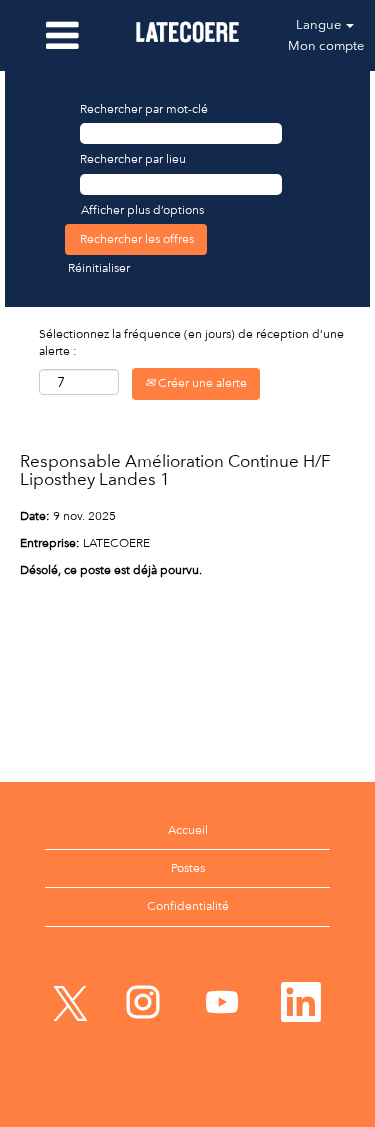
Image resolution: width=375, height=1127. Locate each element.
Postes (188, 868)
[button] (62, 35)
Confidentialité (188, 906)
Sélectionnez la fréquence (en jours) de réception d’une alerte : (191, 342)
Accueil (188, 830)
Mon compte (326, 45)
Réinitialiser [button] (99, 268)
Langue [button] (320, 24)
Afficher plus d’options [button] (142, 210)
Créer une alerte (201, 383)
